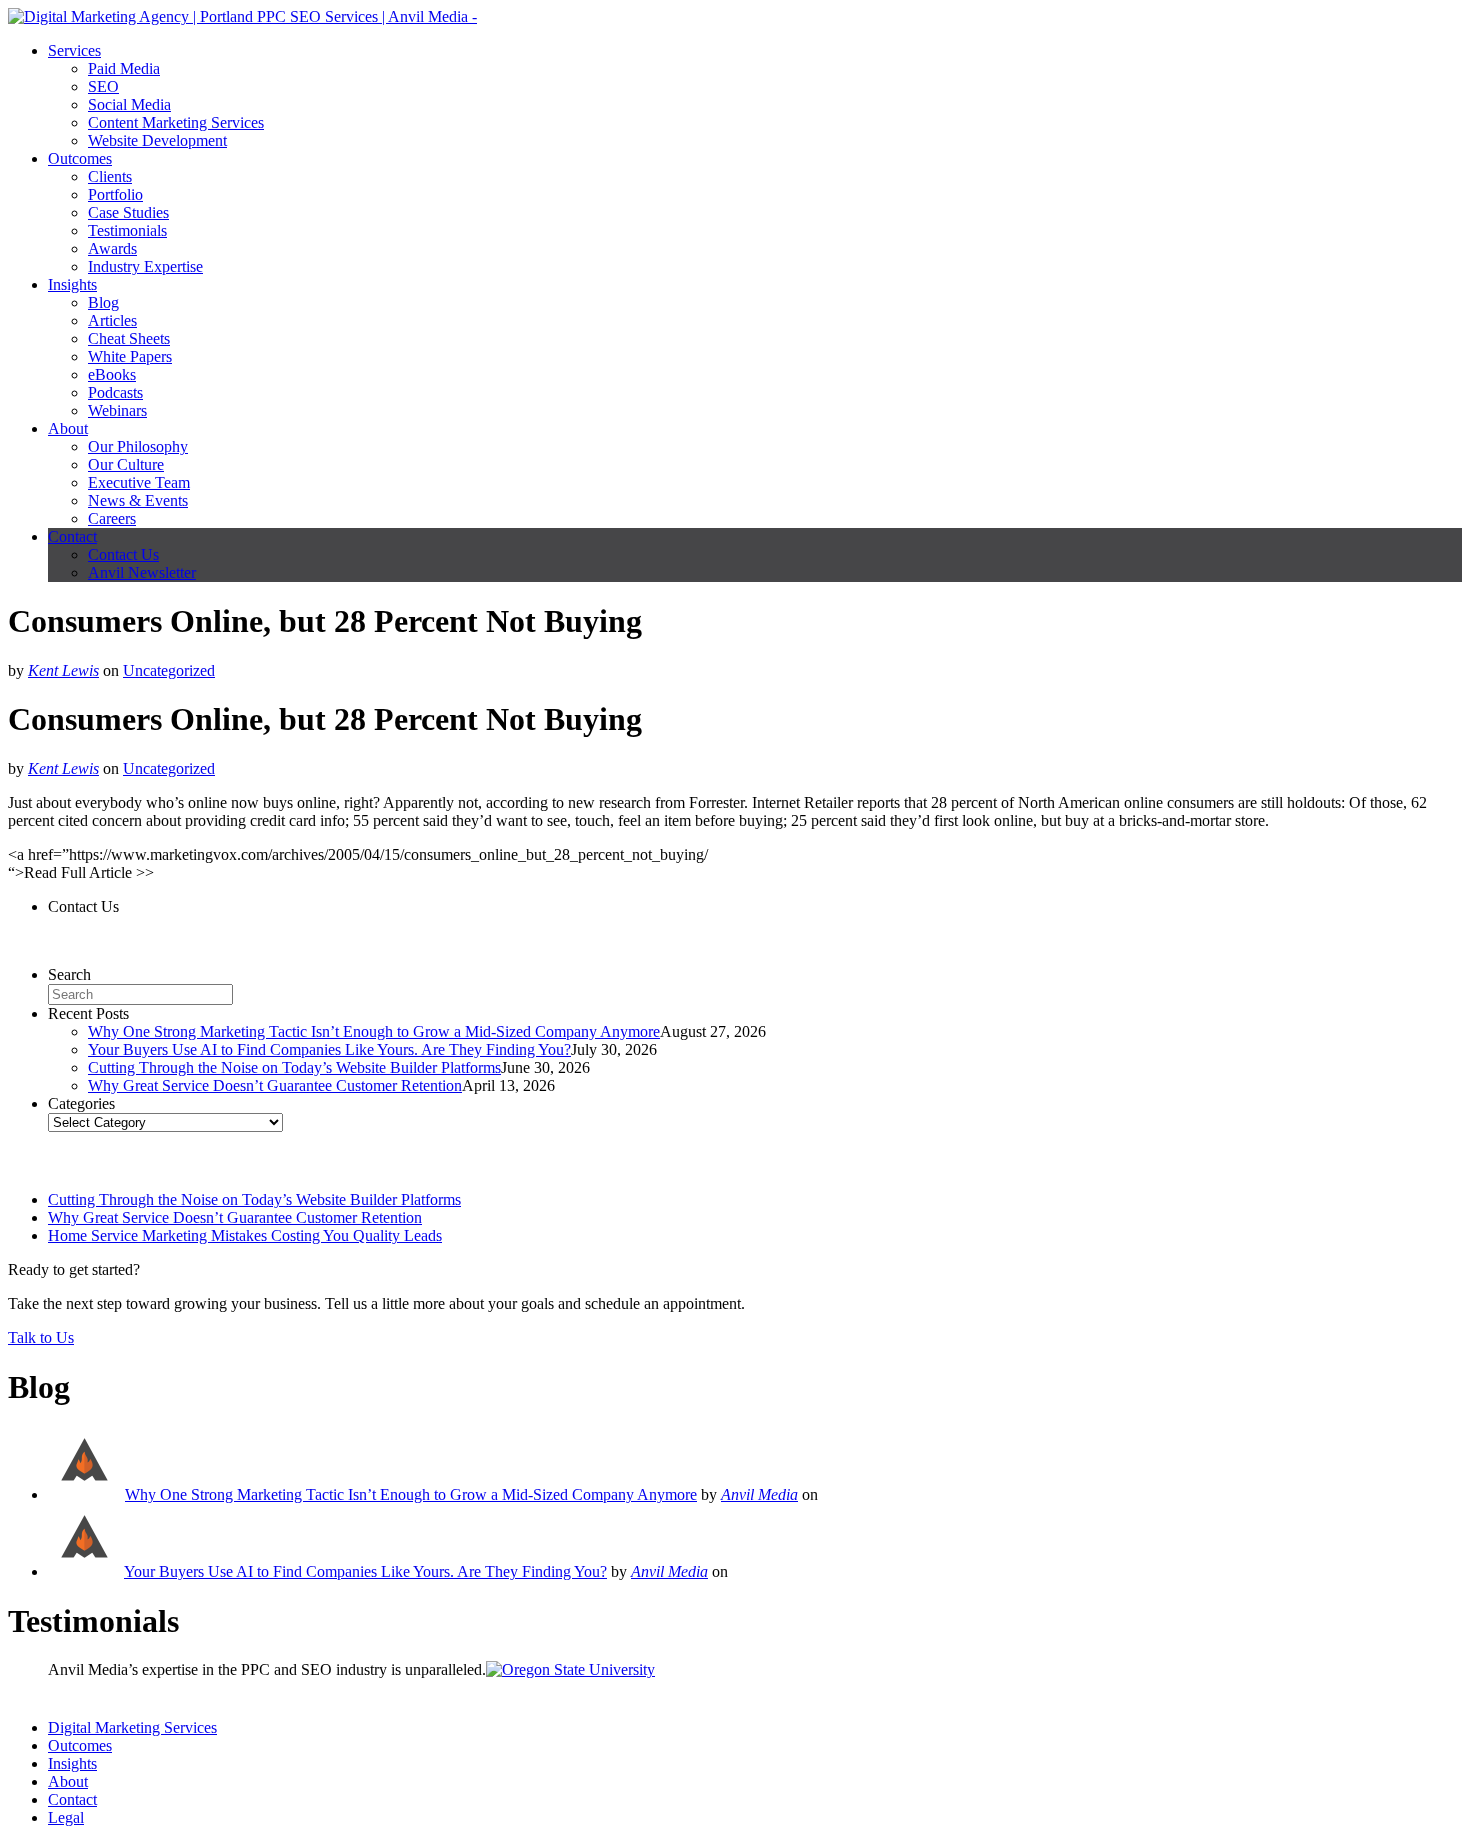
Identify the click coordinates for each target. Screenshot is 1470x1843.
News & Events (138, 500)
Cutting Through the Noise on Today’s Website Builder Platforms (294, 1067)
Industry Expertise (145, 266)
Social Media (129, 104)
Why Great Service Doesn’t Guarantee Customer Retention (275, 1085)
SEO (103, 86)
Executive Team (139, 482)
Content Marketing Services (176, 122)
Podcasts (115, 392)
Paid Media (124, 68)
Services (74, 50)
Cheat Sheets (129, 338)
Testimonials (127, 230)
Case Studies (128, 212)
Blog (103, 302)
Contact (72, 536)
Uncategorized (169, 670)
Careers (112, 518)
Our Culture (126, 464)
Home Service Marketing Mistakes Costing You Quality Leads (245, 1235)
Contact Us (123, 554)
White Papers (130, 356)
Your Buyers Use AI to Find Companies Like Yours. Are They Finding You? (329, 1049)
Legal (66, 1817)
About (68, 428)
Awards (112, 248)
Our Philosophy (138, 446)
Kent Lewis (63, 670)
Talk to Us (41, 1337)
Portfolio (115, 194)
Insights (72, 284)
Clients (110, 176)
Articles (112, 320)
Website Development (157, 140)
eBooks (112, 374)
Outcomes (80, 158)
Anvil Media (759, 1494)
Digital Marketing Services (132, 1727)
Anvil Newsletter (142, 572)
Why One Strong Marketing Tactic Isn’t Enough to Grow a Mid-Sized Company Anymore (374, 1031)
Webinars (117, 410)
